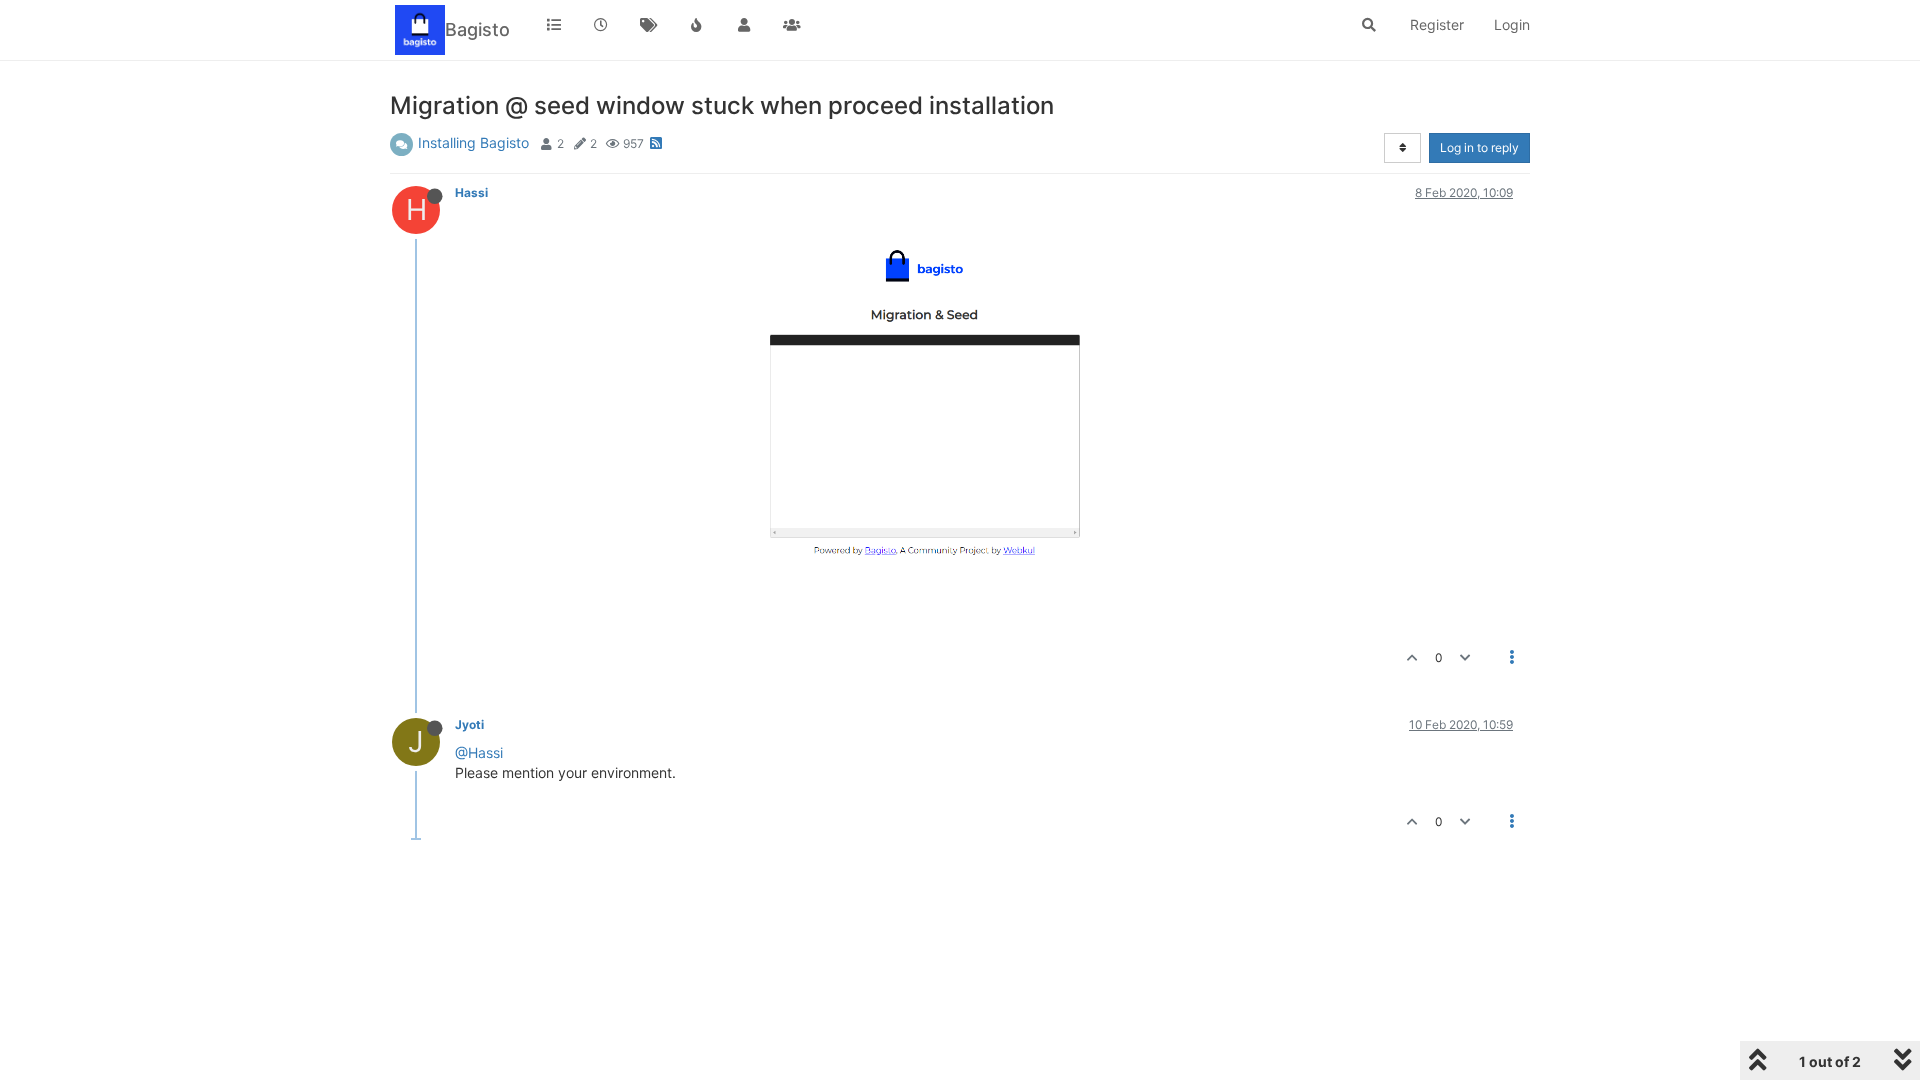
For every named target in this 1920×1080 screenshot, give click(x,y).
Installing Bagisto (473, 142)
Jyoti (469, 724)
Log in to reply (1479, 147)
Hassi (471, 192)
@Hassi (479, 752)
